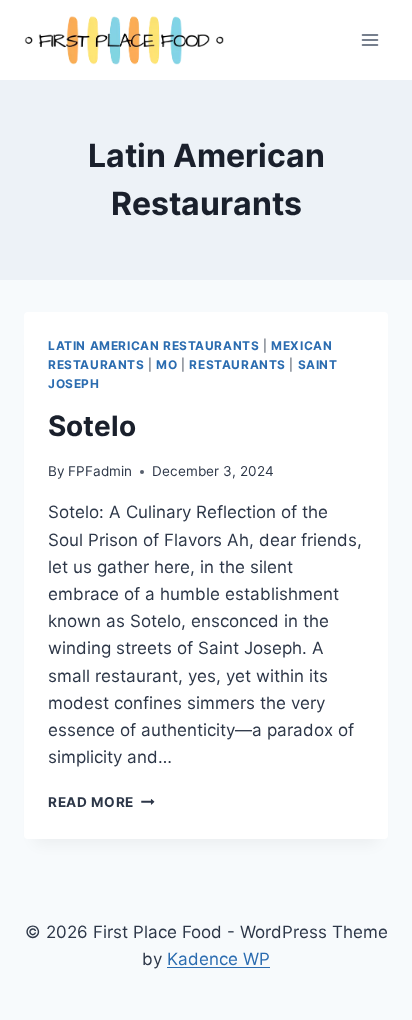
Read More (101, 802)
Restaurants (237, 364)
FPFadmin (100, 471)
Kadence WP (218, 959)
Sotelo (92, 426)
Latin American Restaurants (153, 345)
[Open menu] (369, 39)
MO (166, 364)
